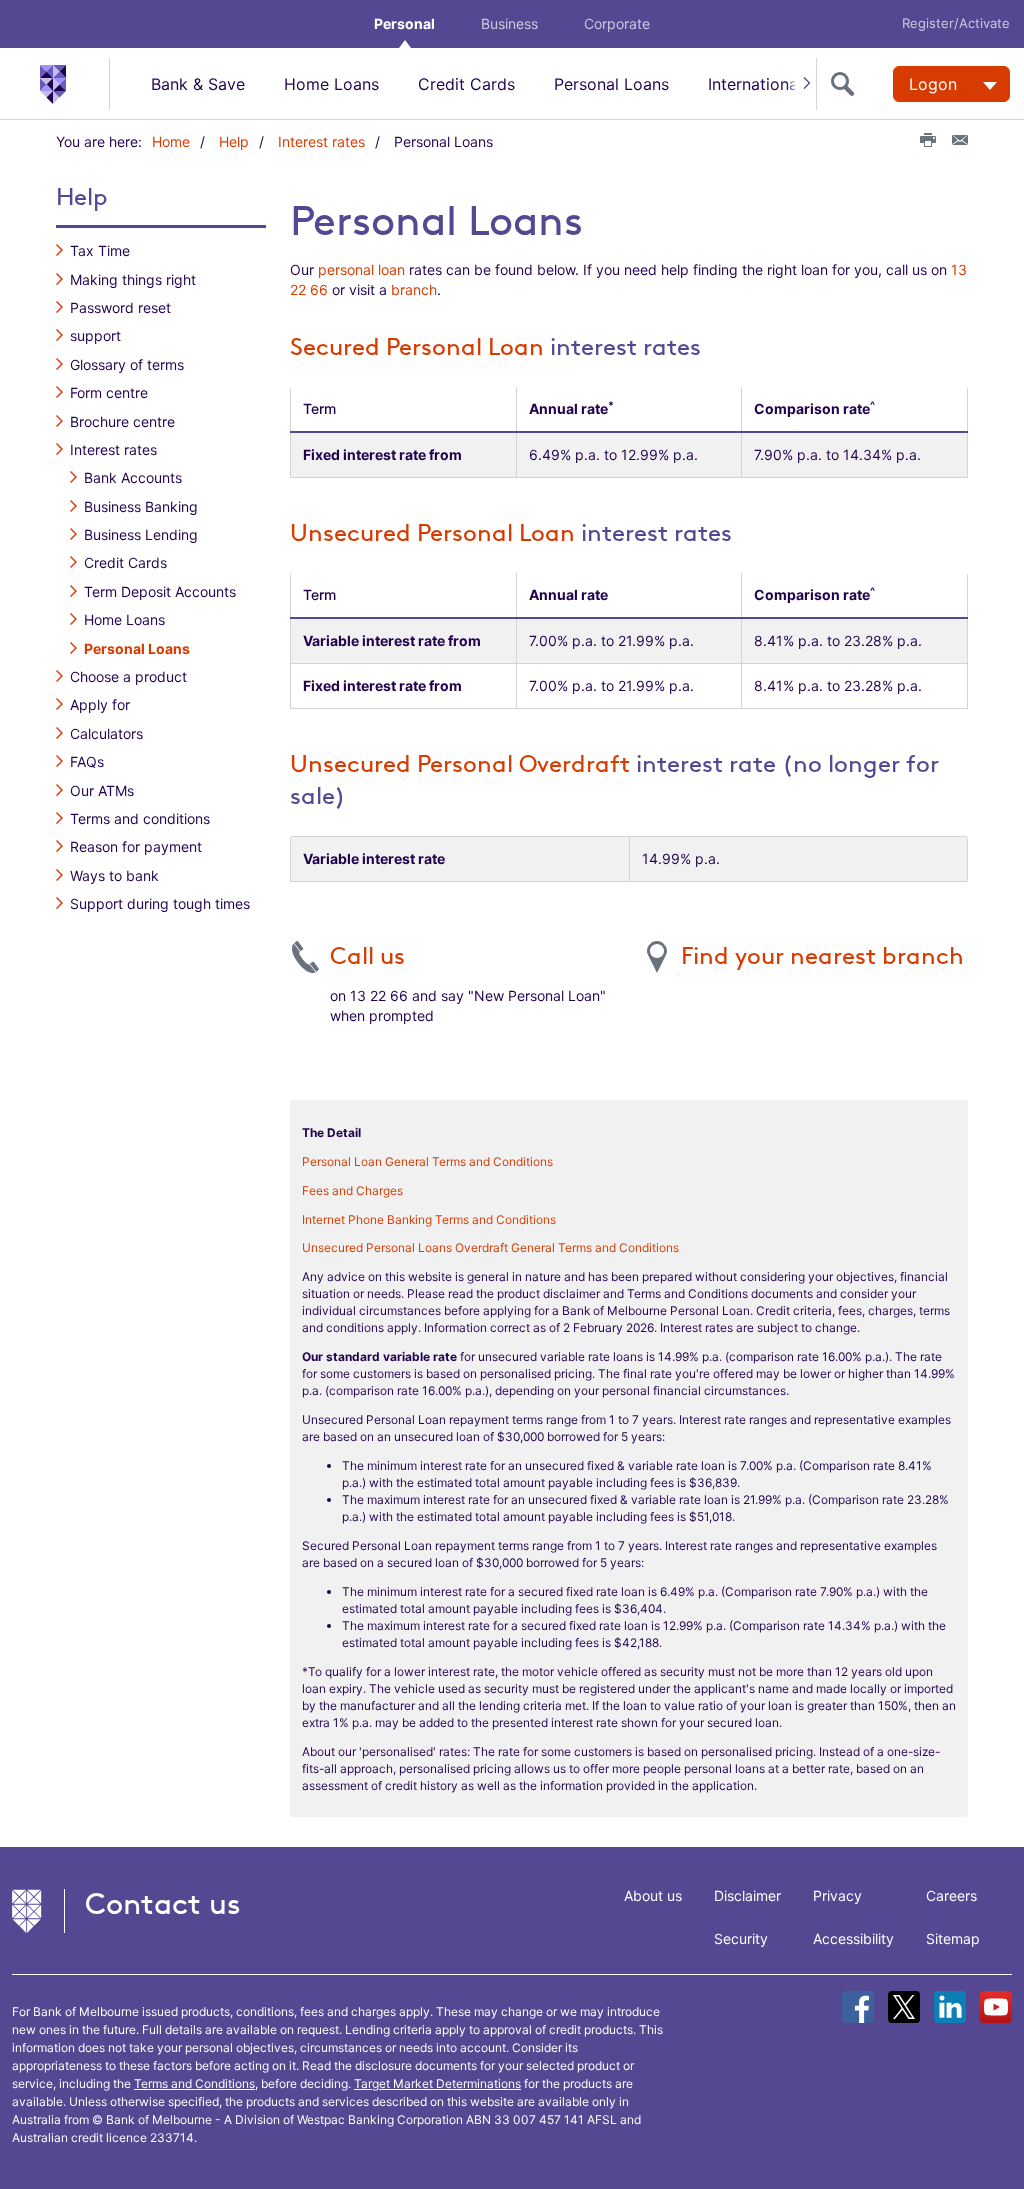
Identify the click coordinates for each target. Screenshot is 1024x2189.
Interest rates (321, 141)
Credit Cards (466, 84)
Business (509, 23)
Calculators (106, 733)
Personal (404, 23)
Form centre (109, 392)
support (95, 335)
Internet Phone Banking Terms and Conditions (429, 1219)
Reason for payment (136, 846)
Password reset (120, 307)
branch (414, 289)
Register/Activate (956, 23)
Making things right (133, 279)
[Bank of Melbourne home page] (74, 83)
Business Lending (141, 534)
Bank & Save (198, 84)
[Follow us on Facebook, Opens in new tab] (858, 2007)
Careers (951, 1895)
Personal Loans (611, 84)
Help (234, 141)
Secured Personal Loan (417, 347)
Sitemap (953, 1938)
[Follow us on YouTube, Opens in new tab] (996, 2007)
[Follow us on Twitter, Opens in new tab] (904, 2007)
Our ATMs (102, 790)
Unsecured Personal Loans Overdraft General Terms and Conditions (490, 1247)
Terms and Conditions (194, 2083)
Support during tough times (160, 903)
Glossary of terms (127, 364)
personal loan (361, 269)
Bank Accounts (133, 477)
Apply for (100, 704)
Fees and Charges (352, 1190)
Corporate (617, 23)
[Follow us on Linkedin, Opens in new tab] (950, 2007)
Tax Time (100, 250)
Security (741, 1938)
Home (171, 141)
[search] (847, 84)
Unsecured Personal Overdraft (460, 764)
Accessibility (853, 1938)
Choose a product (128, 676)
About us (653, 1895)
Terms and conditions (140, 818)
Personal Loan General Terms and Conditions (427, 1161)
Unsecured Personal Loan (432, 533)
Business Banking (141, 506)
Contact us (163, 1903)
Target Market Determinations (437, 2083)
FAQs (87, 761)
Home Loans (331, 84)
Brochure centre (122, 421)
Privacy (837, 1895)
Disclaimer (747, 1895)
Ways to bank (114, 875)
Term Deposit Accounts (160, 591)
